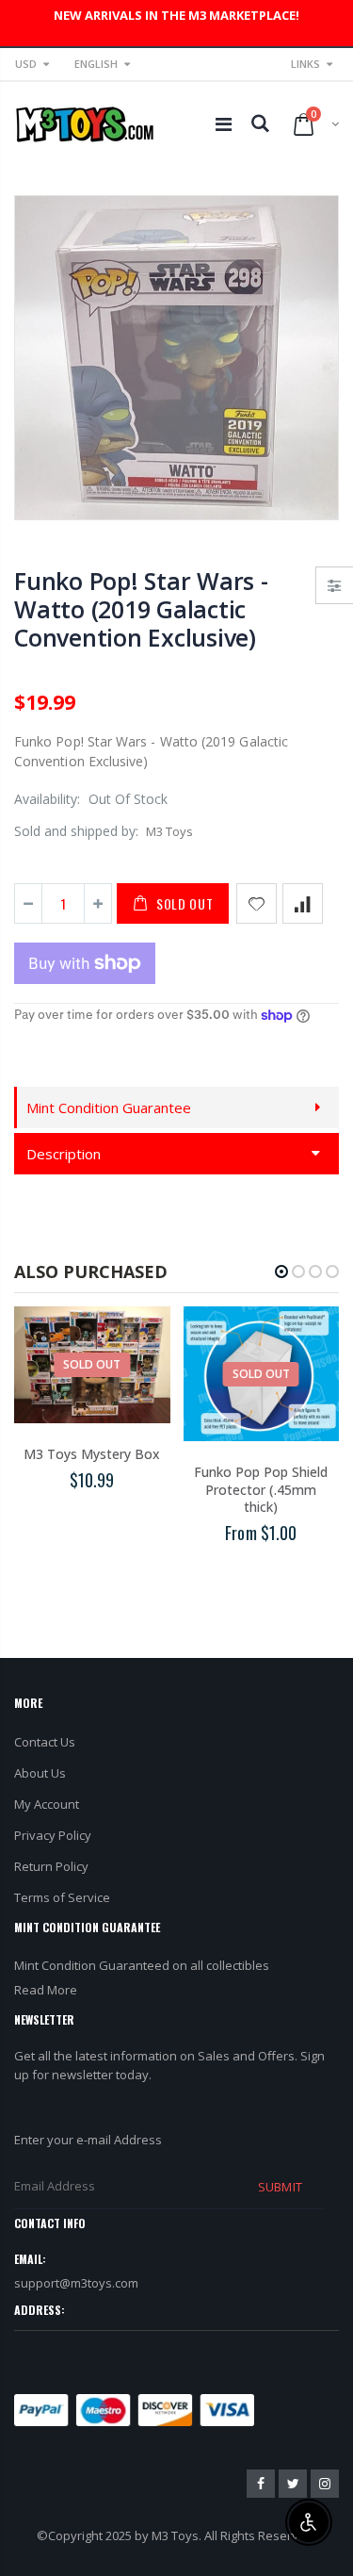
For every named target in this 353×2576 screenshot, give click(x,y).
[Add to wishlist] (257, 903)
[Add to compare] (303, 903)
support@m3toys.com (76, 2283)
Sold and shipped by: (76, 831)
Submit (280, 2187)
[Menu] (224, 124)
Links (305, 64)
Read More (46, 1990)
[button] (281, 1272)
